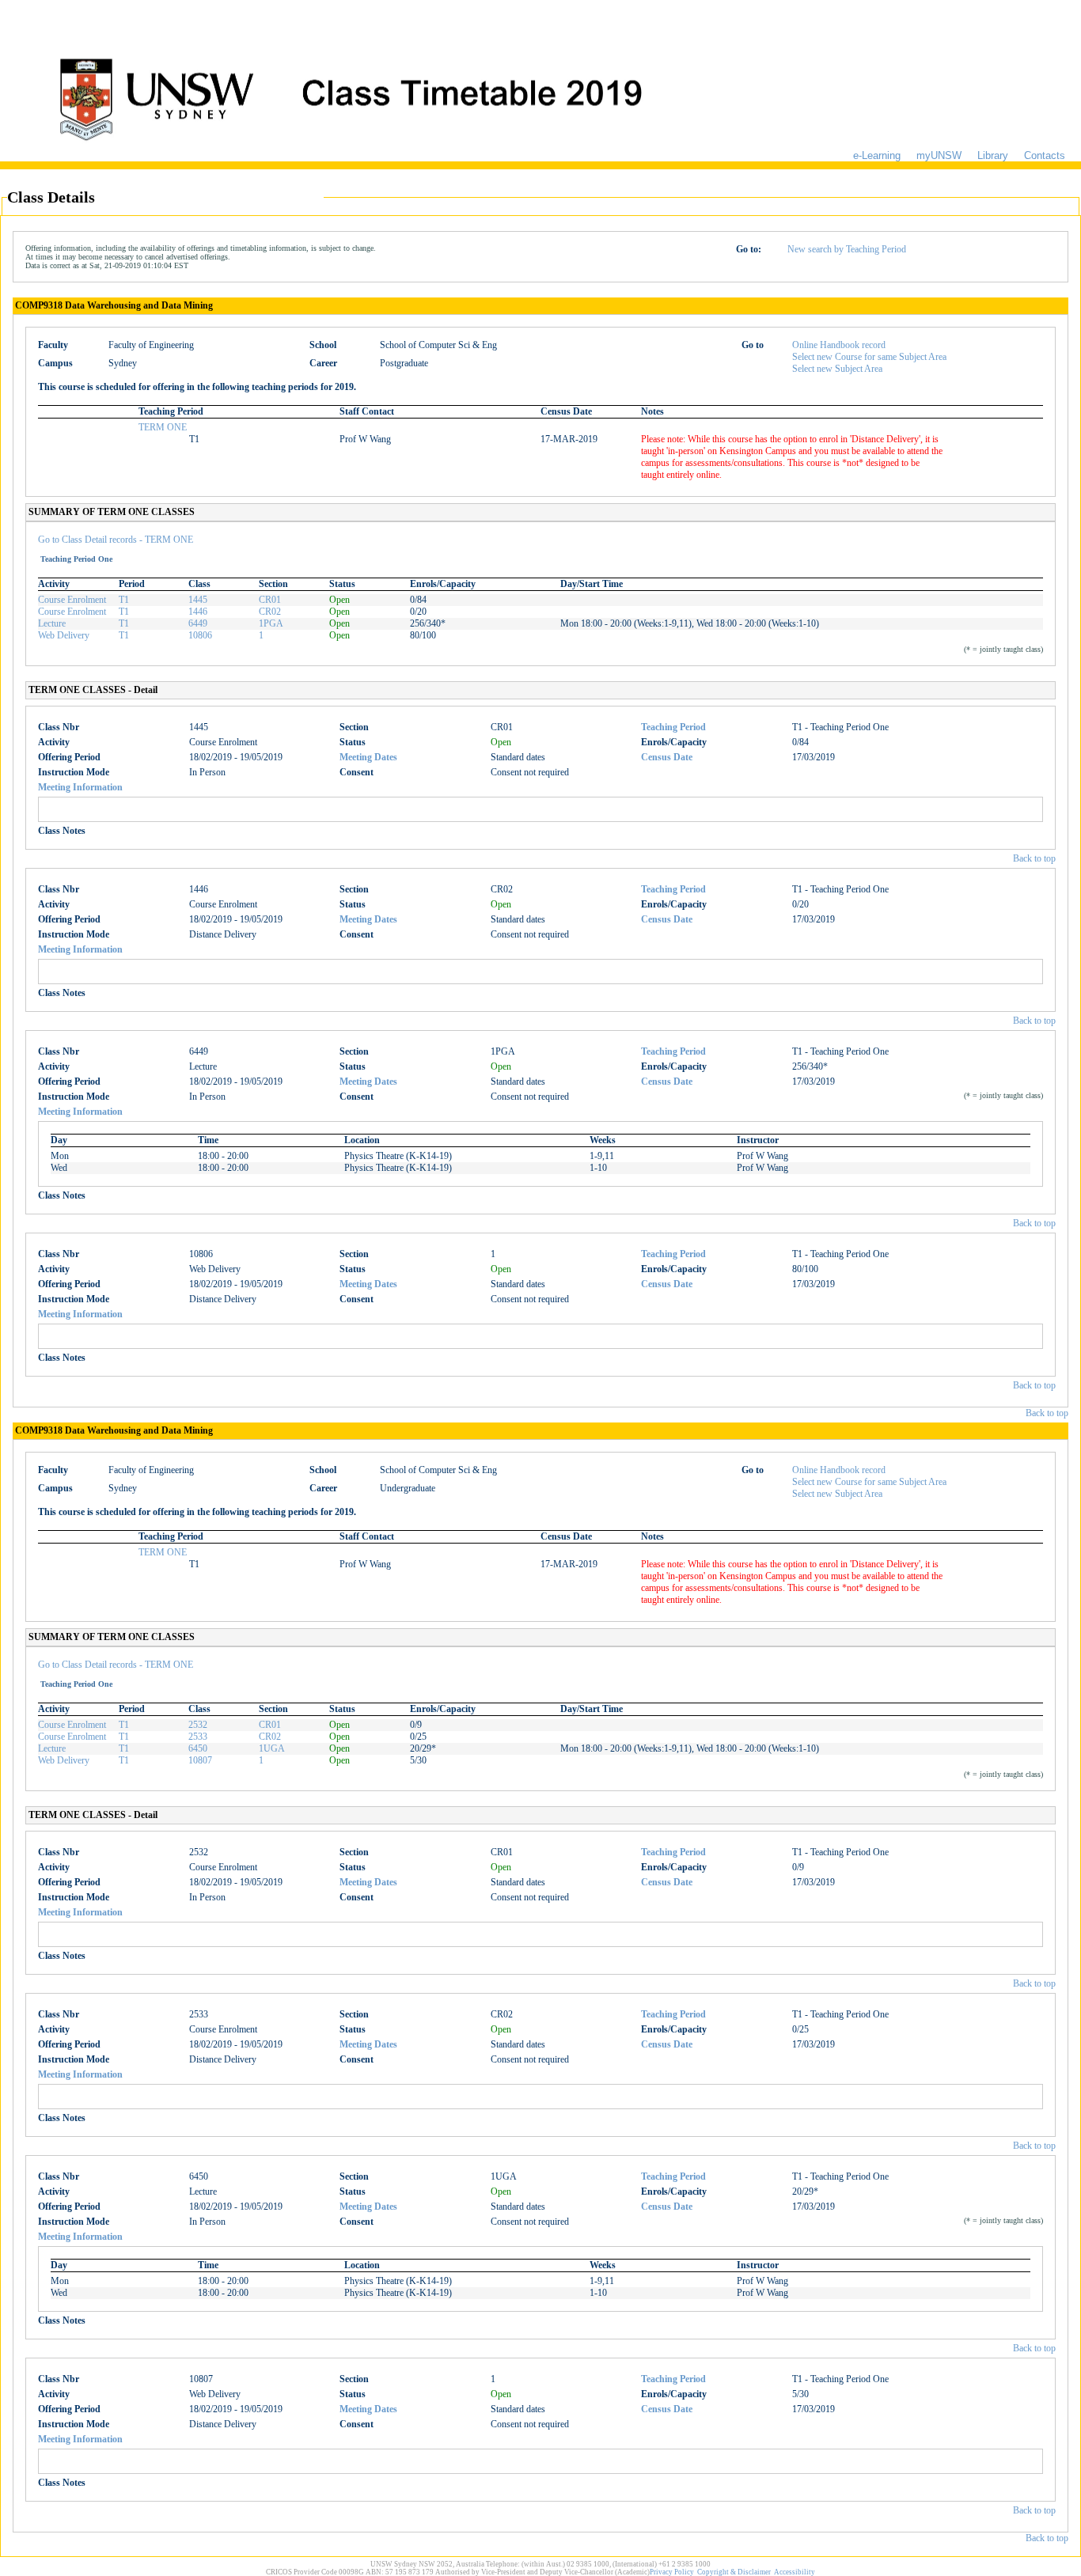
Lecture (52, 623)
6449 (198, 623)
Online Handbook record (839, 345)
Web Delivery (64, 635)
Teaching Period (673, 727)
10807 (200, 1760)
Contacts (1045, 155)
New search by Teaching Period (847, 249)
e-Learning (877, 155)
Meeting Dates (368, 757)
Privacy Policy (672, 2572)
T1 (124, 600)
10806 (200, 635)
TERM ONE (163, 427)
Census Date (667, 757)
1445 (198, 600)
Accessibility (795, 2572)
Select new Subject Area (837, 369)
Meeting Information (80, 787)
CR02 (270, 612)
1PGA (271, 623)
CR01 (270, 600)
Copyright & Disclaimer (734, 2572)
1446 (198, 612)
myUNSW (939, 155)
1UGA (272, 1748)
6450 (198, 1748)
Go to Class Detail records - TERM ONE (116, 540)
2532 (198, 1725)
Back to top (1034, 858)
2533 (198, 1737)
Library (993, 155)
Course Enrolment (72, 600)
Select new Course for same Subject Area (869, 357)
